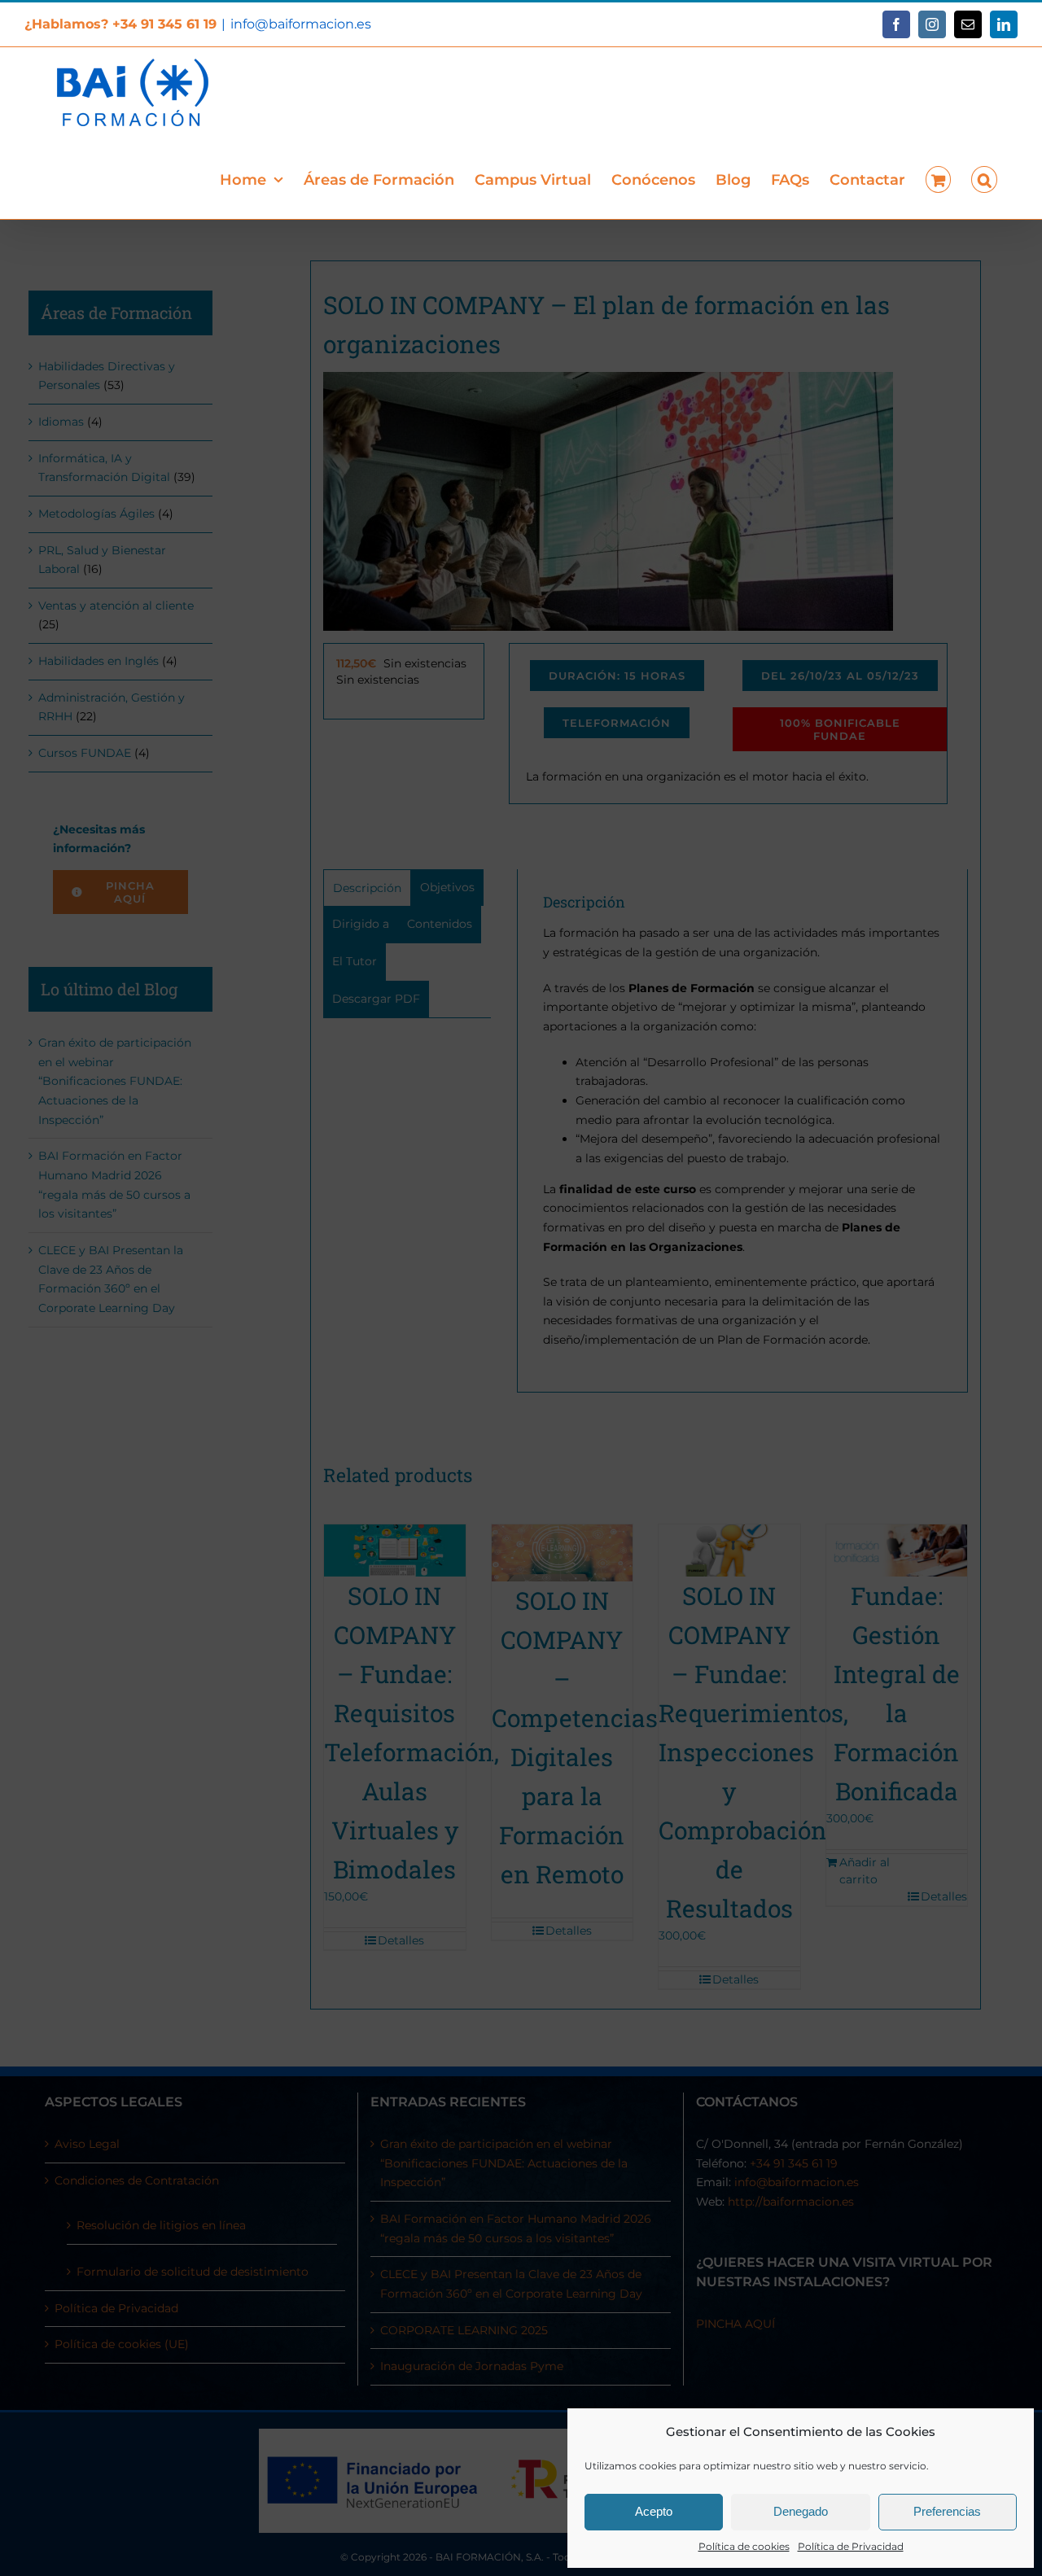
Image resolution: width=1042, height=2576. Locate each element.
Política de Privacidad (851, 2546)
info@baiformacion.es (301, 24)
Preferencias (947, 2511)
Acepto (654, 2511)
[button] (984, 178)
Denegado (801, 2511)
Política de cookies (744, 2546)
